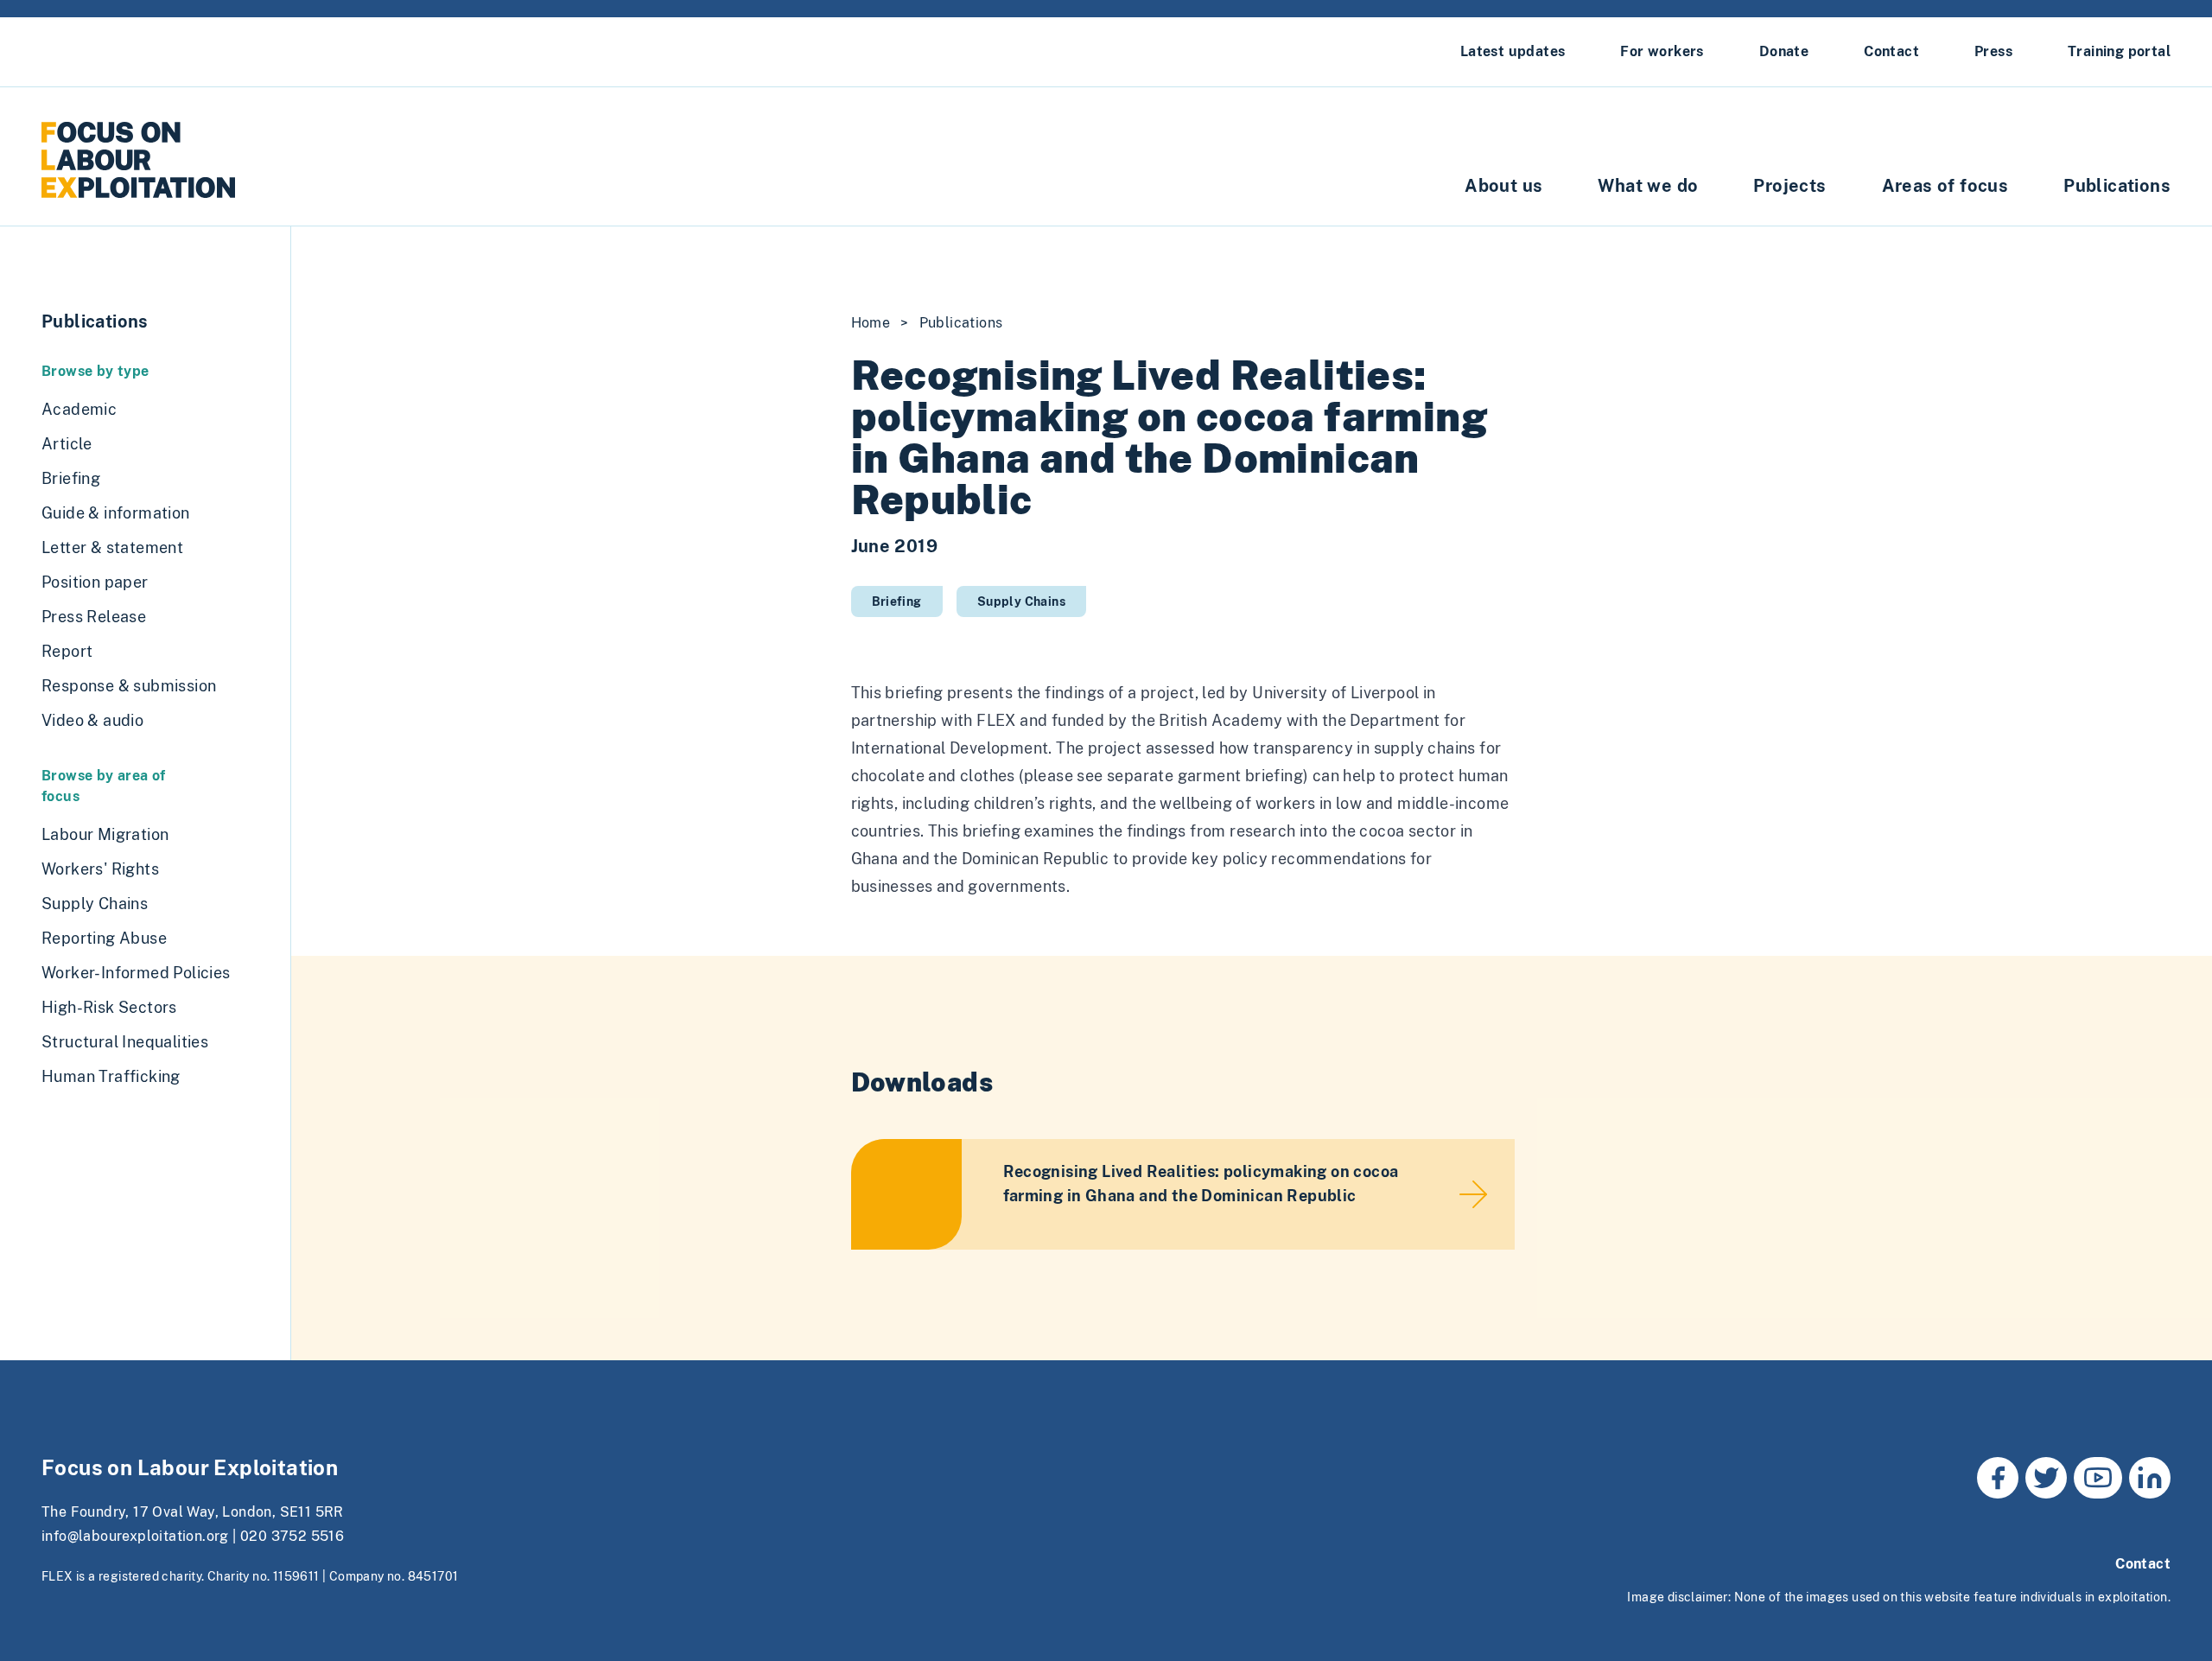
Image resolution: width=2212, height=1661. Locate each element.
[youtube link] (2098, 1478)
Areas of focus (1945, 186)
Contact (1891, 51)
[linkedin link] (2150, 1478)
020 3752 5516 (292, 1536)
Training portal (2119, 51)
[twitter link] (2046, 1478)
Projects (1789, 186)
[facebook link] (1998, 1478)
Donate (1784, 51)
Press (1993, 51)
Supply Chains (1021, 601)
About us (1503, 186)
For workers (1662, 51)
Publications (2117, 186)
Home (871, 323)
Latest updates (1513, 51)
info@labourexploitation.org (135, 1536)
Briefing (897, 601)
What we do (1648, 186)
